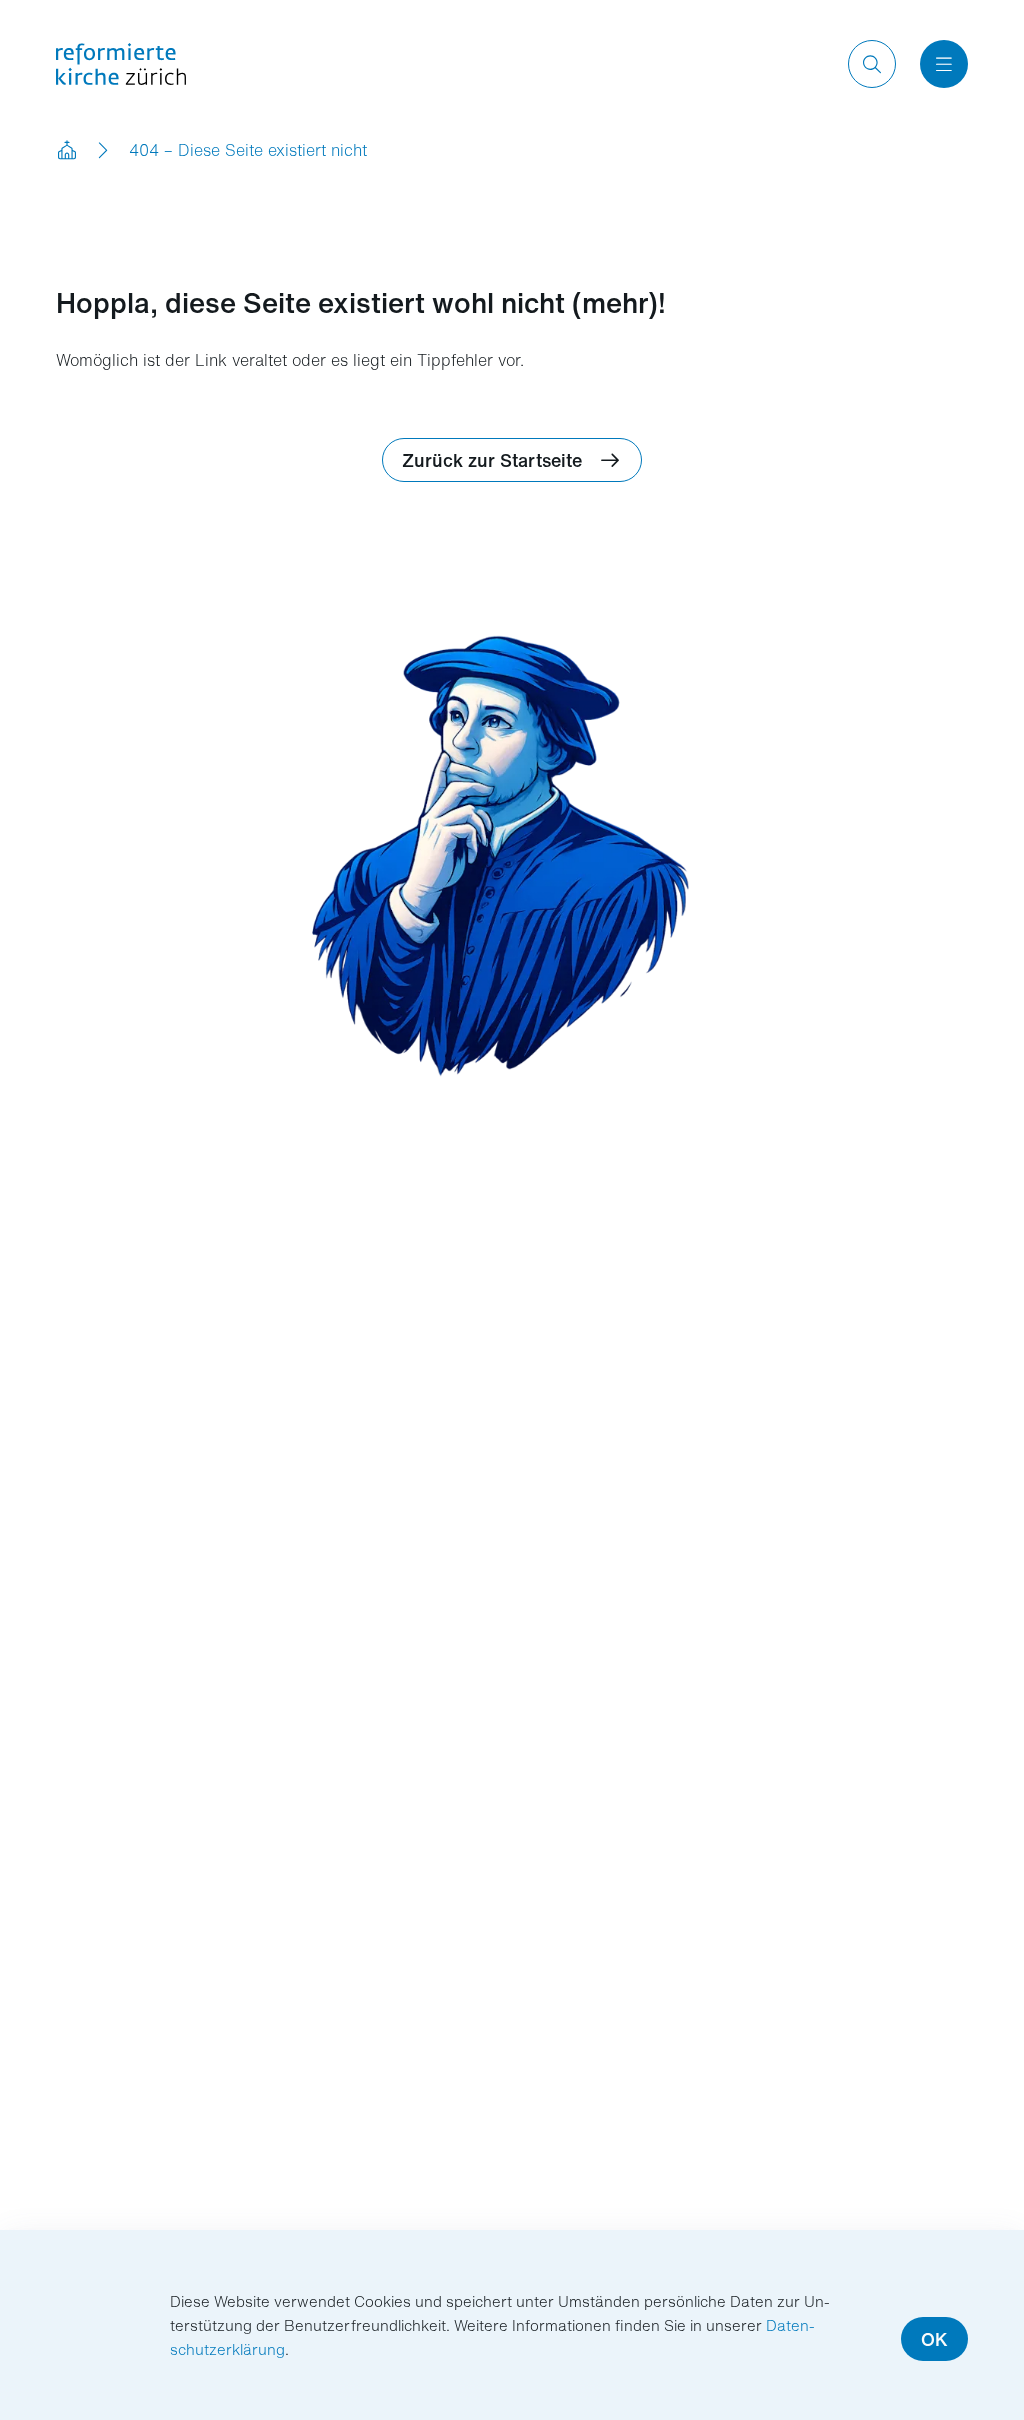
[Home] (67, 150)
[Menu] (944, 64)
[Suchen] (872, 64)
